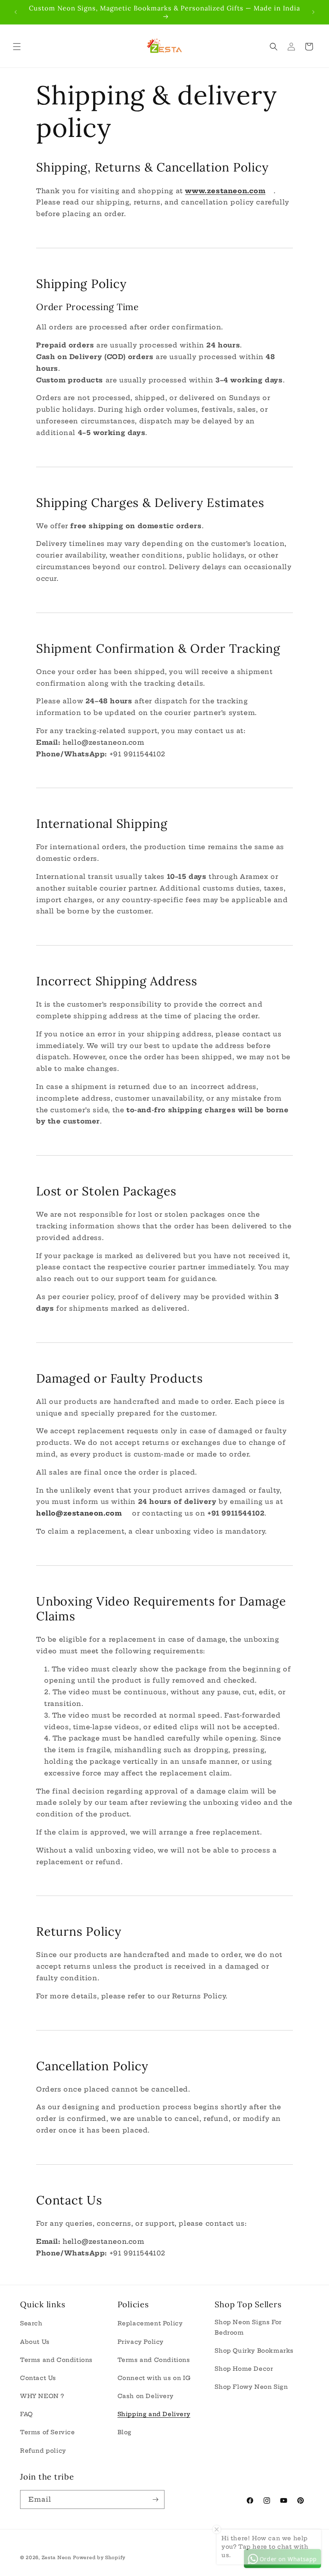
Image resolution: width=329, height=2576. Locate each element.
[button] (17, 47)
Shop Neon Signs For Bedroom (248, 2327)
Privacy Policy (141, 2342)
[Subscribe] (155, 2499)
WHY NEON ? (42, 2396)
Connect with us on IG (154, 2378)
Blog (125, 2432)
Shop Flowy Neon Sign (251, 2387)
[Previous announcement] (16, 12)
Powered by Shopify (99, 2558)
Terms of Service (48, 2432)
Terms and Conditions (56, 2360)
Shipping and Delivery (154, 2414)
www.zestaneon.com (225, 191)
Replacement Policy (150, 2323)
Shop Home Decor (244, 2369)
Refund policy (43, 2451)
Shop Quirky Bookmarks (254, 2351)
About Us (35, 2342)
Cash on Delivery (146, 2396)
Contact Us (38, 2378)
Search (31, 2323)
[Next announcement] (313, 12)
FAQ (26, 2414)
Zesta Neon (57, 2558)
